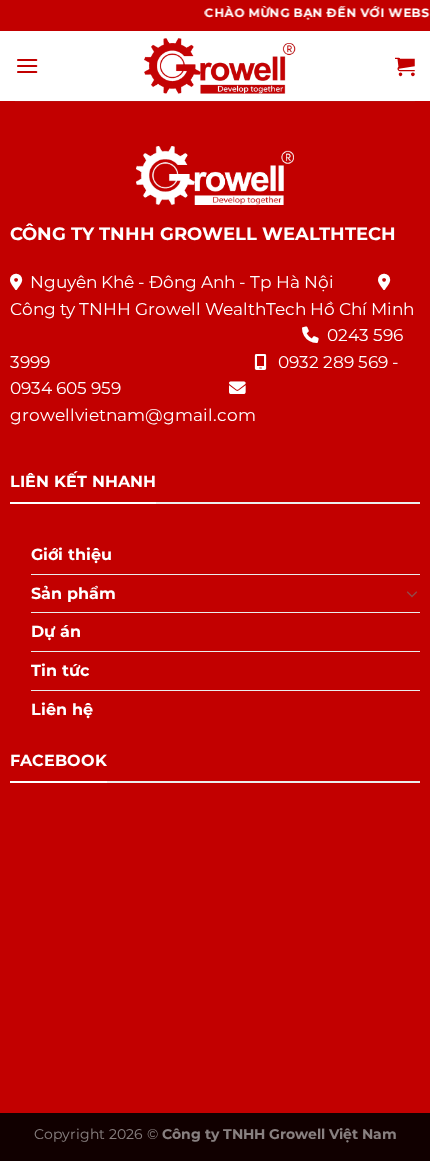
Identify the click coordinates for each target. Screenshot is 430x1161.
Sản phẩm (73, 593)
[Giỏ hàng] (405, 66)
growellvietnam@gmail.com (133, 415)
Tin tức (60, 670)
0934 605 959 (65, 388)
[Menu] (27, 65)
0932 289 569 (333, 362)
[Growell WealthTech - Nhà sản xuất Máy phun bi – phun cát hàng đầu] (215, 66)
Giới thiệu (71, 554)
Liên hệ (62, 709)
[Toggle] (413, 593)
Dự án (56, 631)
